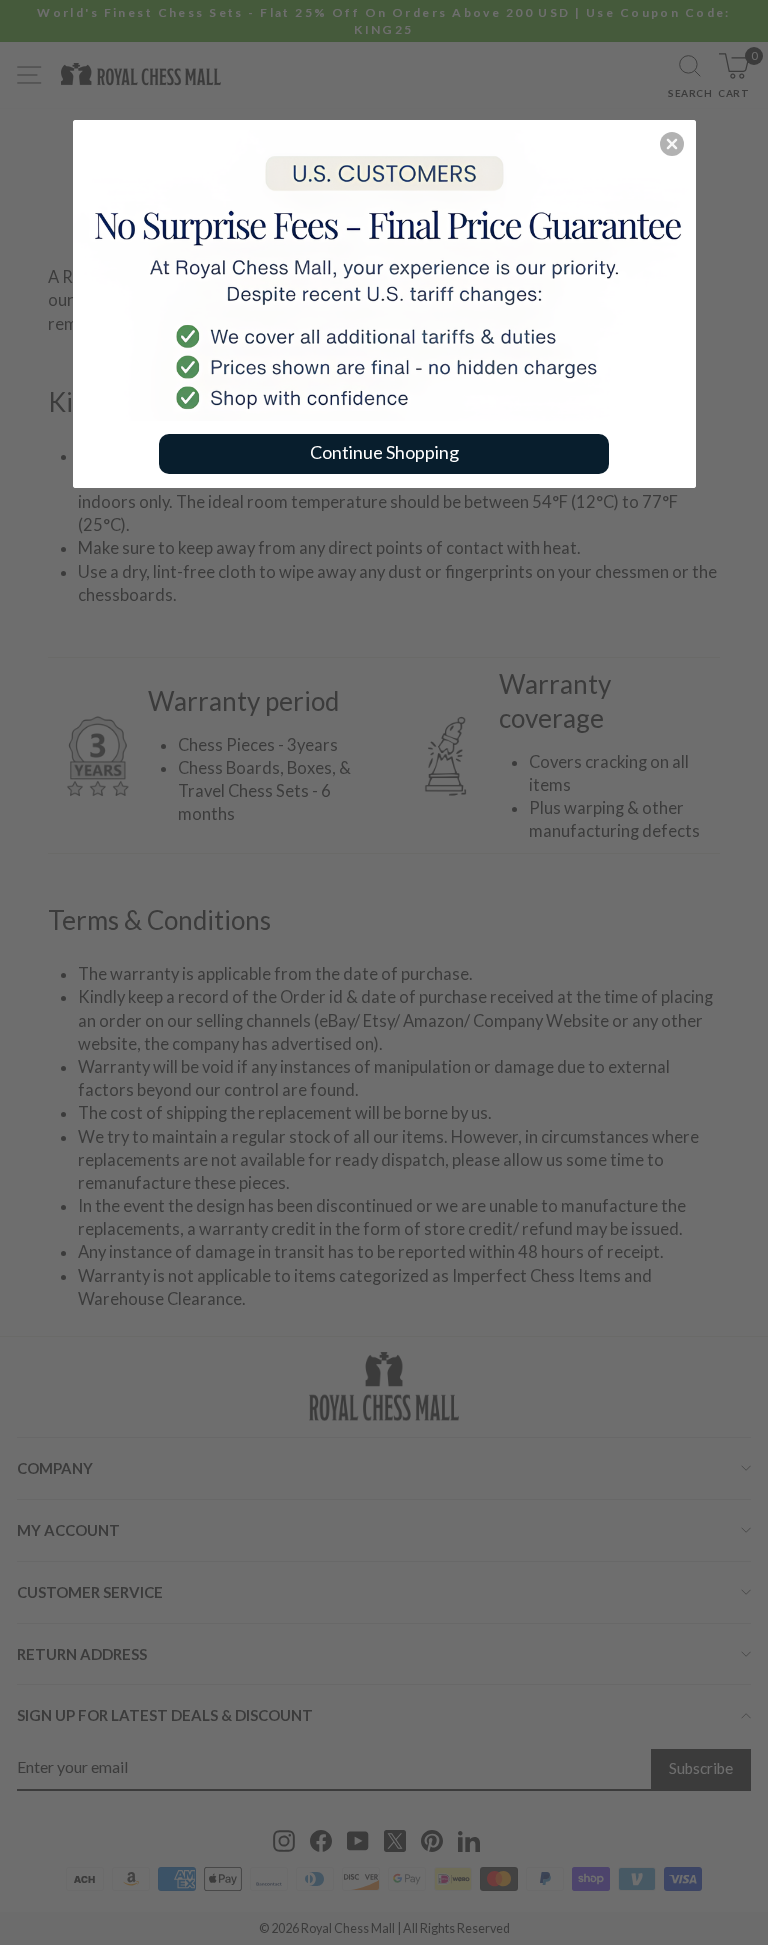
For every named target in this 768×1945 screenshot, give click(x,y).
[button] (672, 144)
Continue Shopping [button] (384, 452)
